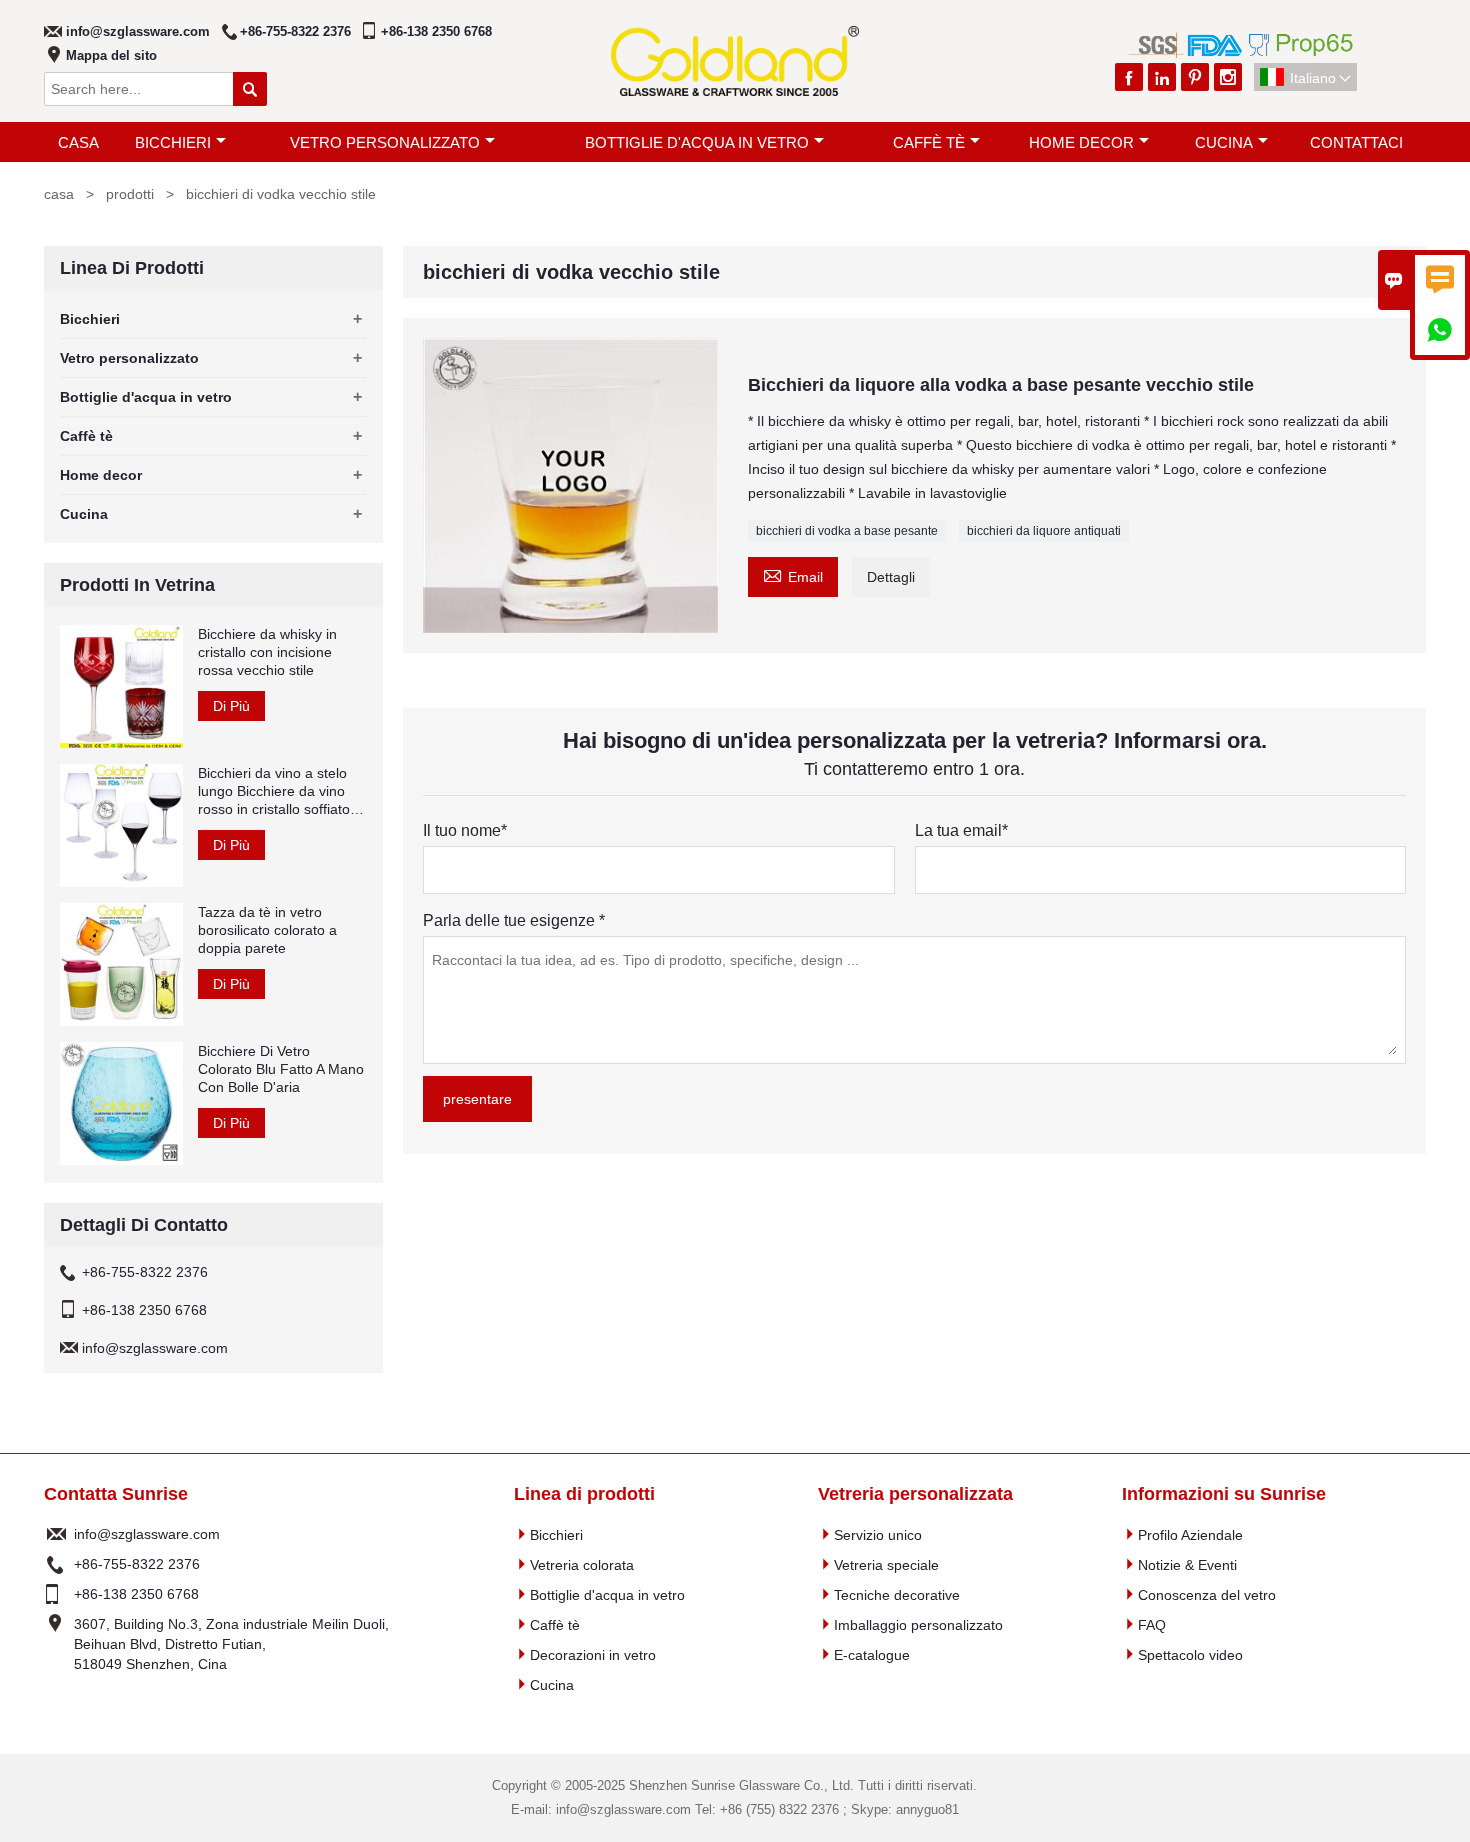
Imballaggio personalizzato (918, 1625)
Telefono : (56, 1564)
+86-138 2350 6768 (436, 31)
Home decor (1081, 142)
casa (78, 142)
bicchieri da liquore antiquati (1044, 531)
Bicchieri (173, 142)
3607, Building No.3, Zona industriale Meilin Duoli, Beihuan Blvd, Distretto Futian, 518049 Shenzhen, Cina (231, 1644)
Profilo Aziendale (1190, 1535)
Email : (56, 1534)
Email (793, 574)
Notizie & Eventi (1187, 1565)
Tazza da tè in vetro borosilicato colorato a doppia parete (267, 930)
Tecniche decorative (897, 1595)
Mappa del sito (111, 55)
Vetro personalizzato (385, 142)
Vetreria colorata (582, 1565)
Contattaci (1356, 142)
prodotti (130, 194)
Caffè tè (929, 142)
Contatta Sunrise (116, 1494)
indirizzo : (56, 1644)
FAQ (1152, 1625)
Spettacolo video (1190, 1655)
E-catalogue (872, 1655)
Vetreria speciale (886, 1565)
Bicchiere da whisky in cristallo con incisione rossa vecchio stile (267, 652)
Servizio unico (878, 1535)
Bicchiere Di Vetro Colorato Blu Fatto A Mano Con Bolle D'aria (281, 1069)
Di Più (231, 706)
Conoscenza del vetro (1207, 1595)
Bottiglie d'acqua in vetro (697, 142)
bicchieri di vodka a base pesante (847, 531)
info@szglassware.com (138, 31)
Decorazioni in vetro (593, 1655)
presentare (477, 1099)
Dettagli (891, 577)
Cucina (1224, 142)
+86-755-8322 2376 (295, 31)
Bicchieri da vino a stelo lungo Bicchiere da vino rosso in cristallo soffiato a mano (280, 791)
